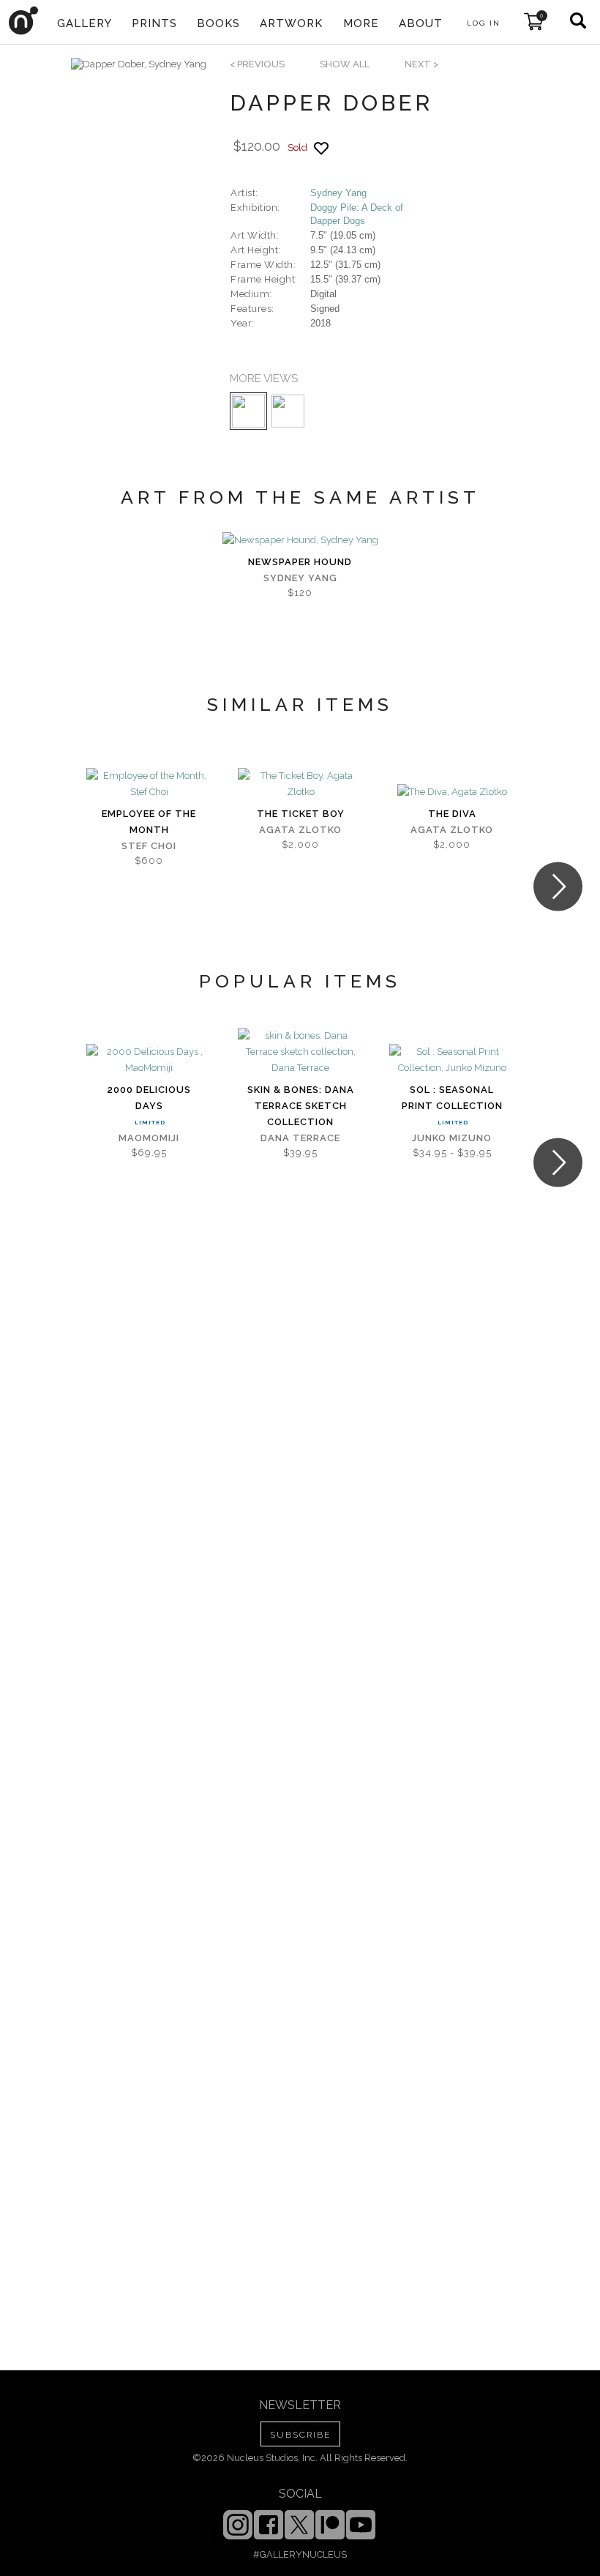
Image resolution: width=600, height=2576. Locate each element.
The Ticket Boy (301, 814)
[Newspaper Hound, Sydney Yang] (300, 540)
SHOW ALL (345, 64)
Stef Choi (149, 846)
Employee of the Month (149, 822)
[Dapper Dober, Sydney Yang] (139, 64)
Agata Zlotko (300, 830)
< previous (257, 64)
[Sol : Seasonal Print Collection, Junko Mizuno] (452, 1060)
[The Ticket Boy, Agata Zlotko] (300, 784)
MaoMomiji (149, 1138)
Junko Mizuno (452, 1138)
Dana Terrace (300, 1138)
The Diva (452, 814)
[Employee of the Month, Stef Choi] (149, 784)
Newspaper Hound (300, 562)
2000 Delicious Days (149, 1098)
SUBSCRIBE (300, 2435)
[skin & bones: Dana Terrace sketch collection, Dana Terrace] (300, 1052)
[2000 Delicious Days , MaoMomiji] (149, 1060)
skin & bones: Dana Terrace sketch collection (301, 1106)
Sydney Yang (338, 193)
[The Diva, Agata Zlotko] (452, 792)
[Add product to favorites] (321, 148)
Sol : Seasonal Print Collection (452, 1098)
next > (421, 64)
